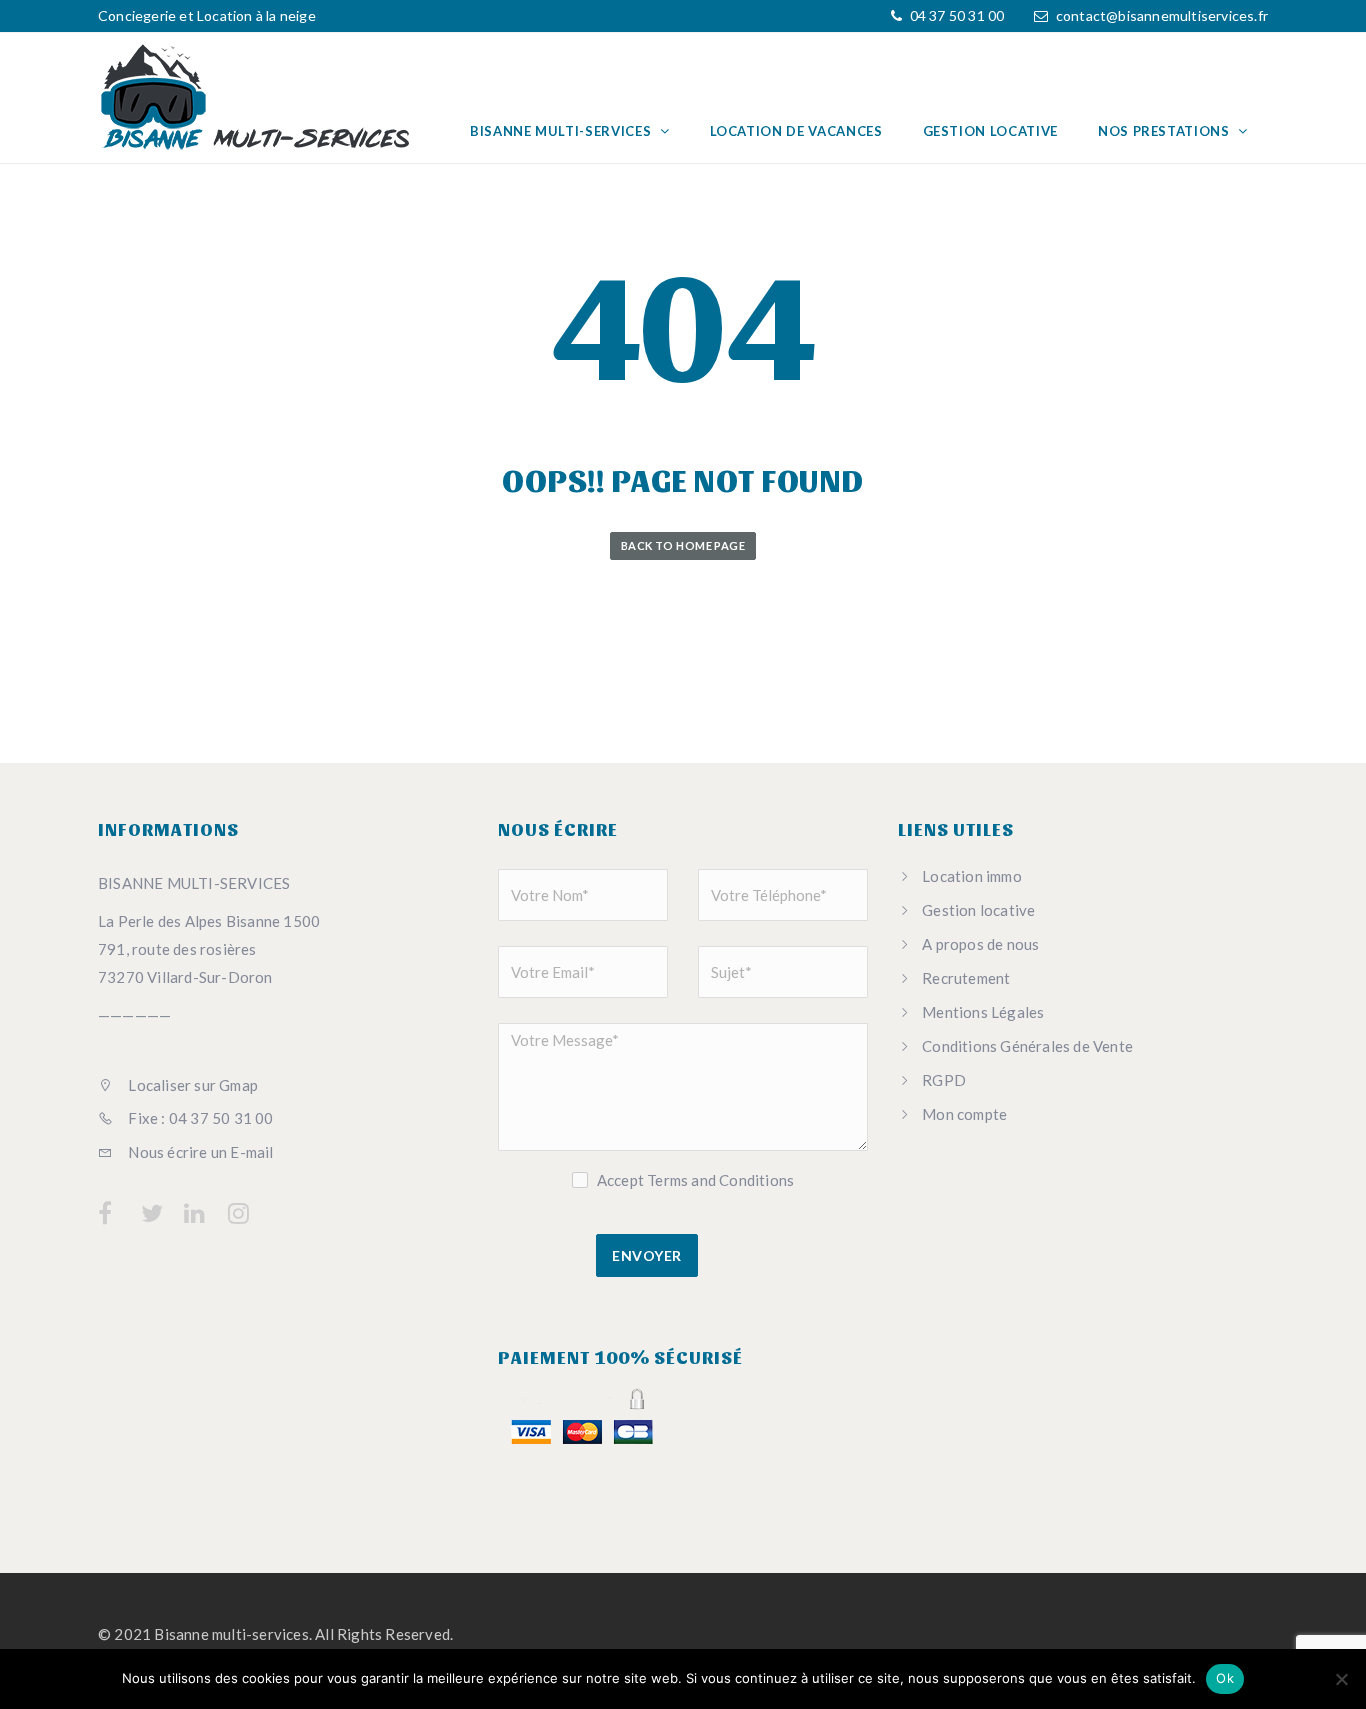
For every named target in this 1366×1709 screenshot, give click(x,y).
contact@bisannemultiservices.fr (1162, 15)
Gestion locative (990, 131)
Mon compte (964, 1114)
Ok (1225, 1678)
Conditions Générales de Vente (1027, 1046)
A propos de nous (980, 944)
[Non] (1341, 1679)
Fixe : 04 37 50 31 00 (199, 1118)
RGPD (944, 1080)
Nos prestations (1165, 131)
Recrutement (966, 978)
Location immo (972, 876)
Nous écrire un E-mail (199, 1152)
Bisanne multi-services (562, 131)
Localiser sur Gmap (191, 1085)
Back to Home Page (683, 545)
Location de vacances (796, 131)
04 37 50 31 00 (955, 15)
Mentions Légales (983, 1012)
